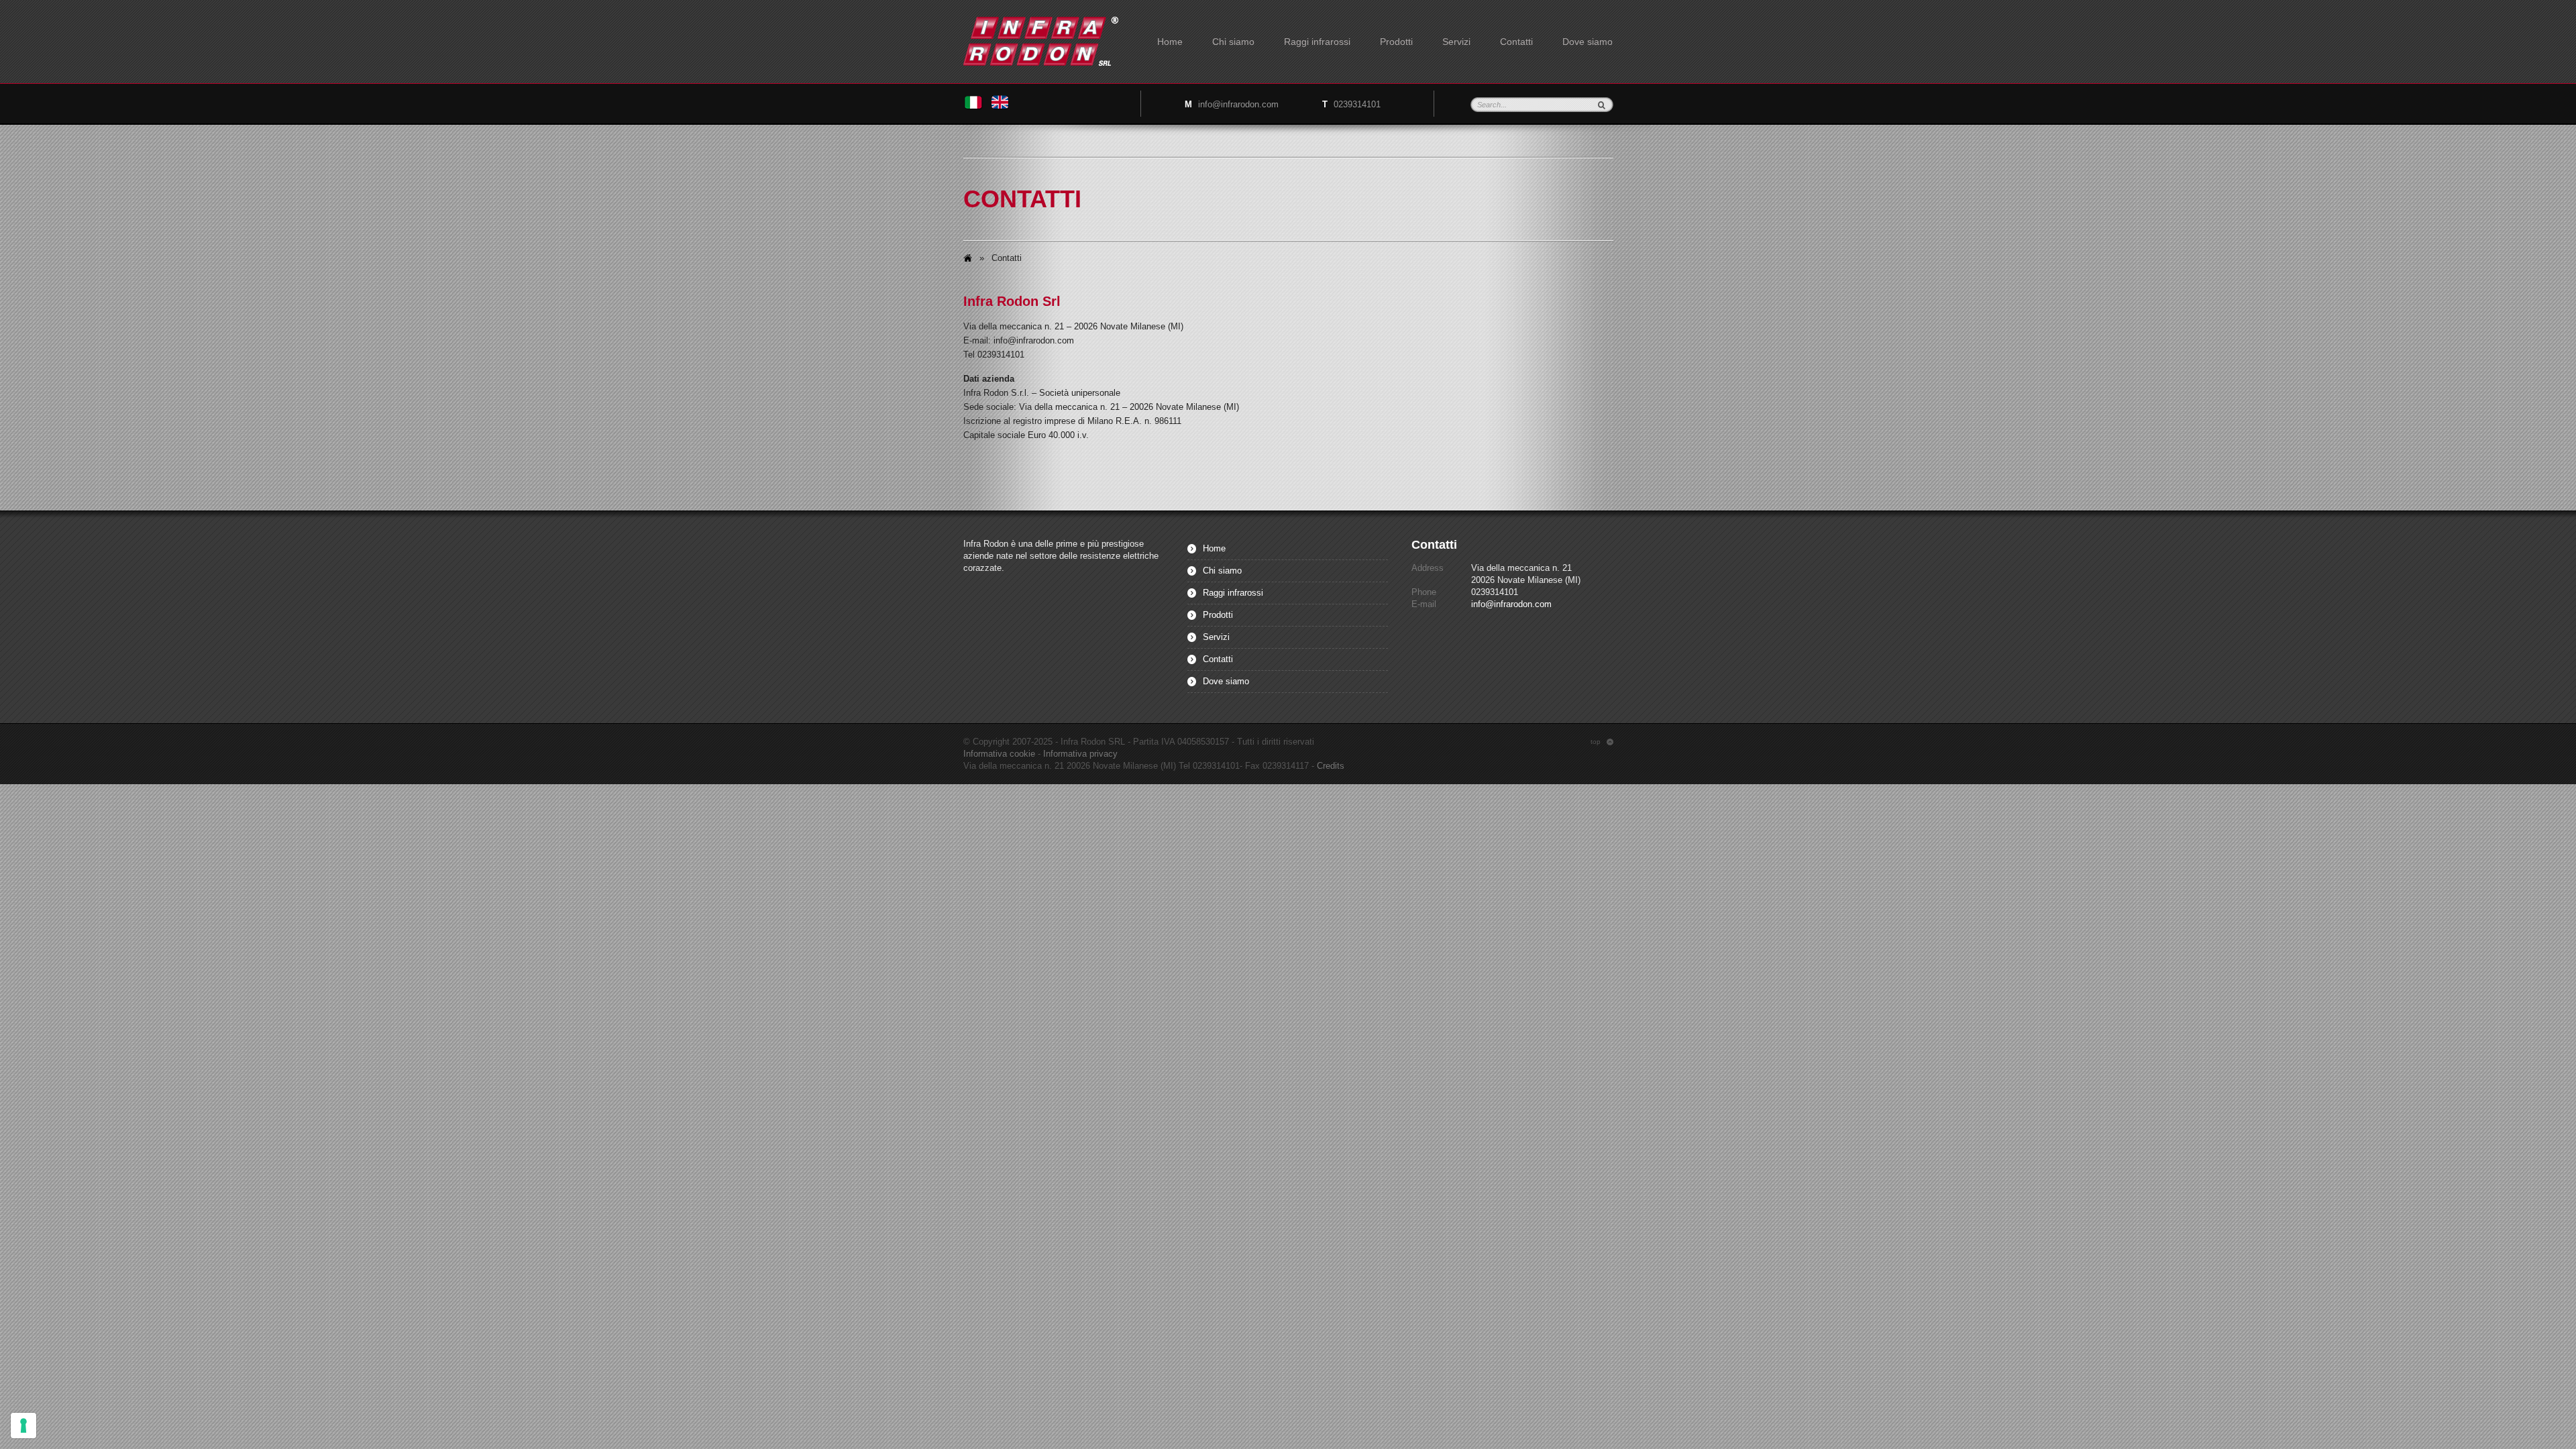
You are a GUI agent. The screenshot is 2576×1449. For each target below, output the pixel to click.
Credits (1331, 766)
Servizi (1456, 42)
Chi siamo (1233, 42)
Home (1170, 42)
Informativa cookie (999, 754)
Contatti (1516, 42)
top (1602, 742)
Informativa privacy (1080, 754)
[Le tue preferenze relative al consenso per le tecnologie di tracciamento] (23, 1426)
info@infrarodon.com (1238, 104)
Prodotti (1396, 42)
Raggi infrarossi (1317, 42)
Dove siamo (1588, 42)
